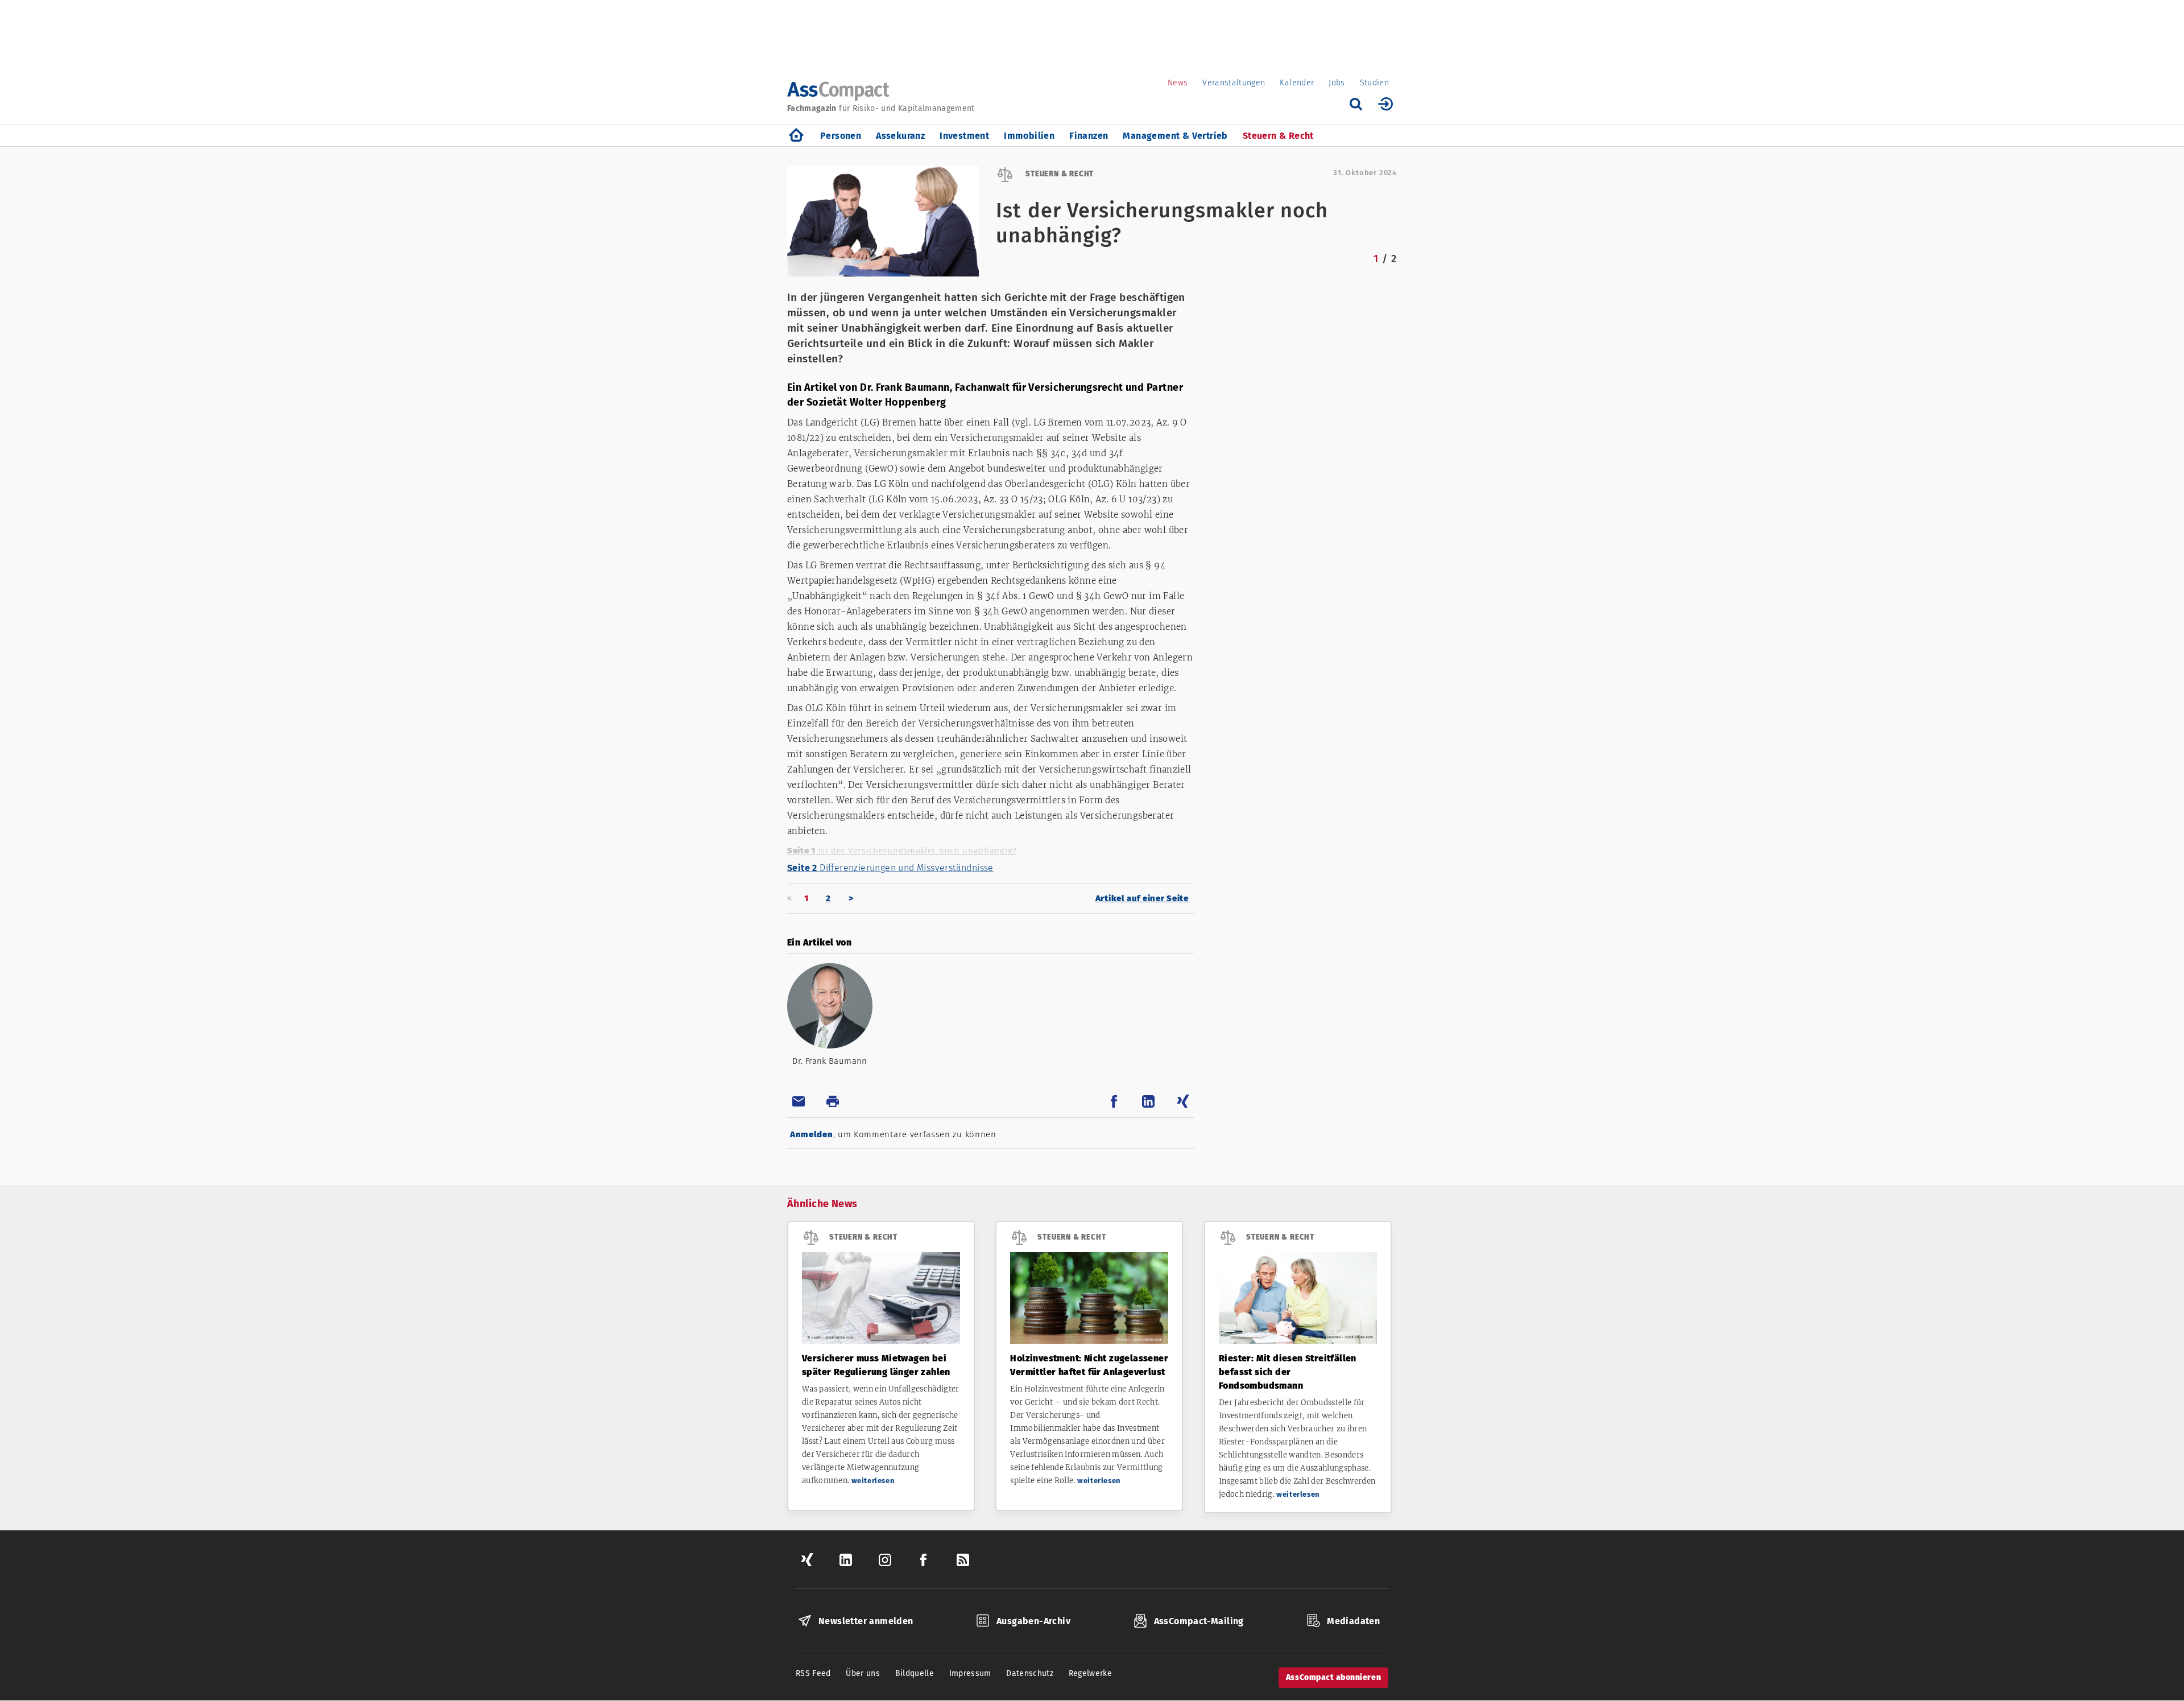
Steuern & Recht (1278, 136)
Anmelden (812, 1134)
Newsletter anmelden (866, 1621)
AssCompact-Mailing (1199, 1621)
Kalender (1297, 83)
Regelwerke (1091, 1673)
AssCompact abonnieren (1333, 1677)
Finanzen (1089, 136)
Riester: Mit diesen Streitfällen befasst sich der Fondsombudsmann (1288, 1372)
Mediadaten (1353, 1621)
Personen (841, 136)
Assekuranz (900, 136)
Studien (1374, 83)
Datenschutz (1030, 1673)
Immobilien (1029, 136)
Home (796, 136)
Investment (964, 136)
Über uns (863, 1673)
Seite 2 (890, 868)
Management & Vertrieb (1175, 136)
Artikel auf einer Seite (1142, 898)
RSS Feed (813, 1673)
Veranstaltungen (1234, 83)
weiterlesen (873, 1481)
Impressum (970, 1673)
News (1178, 83)
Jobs (1337, 83)
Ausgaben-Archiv (1033, 1621)
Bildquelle (915, 1673)
